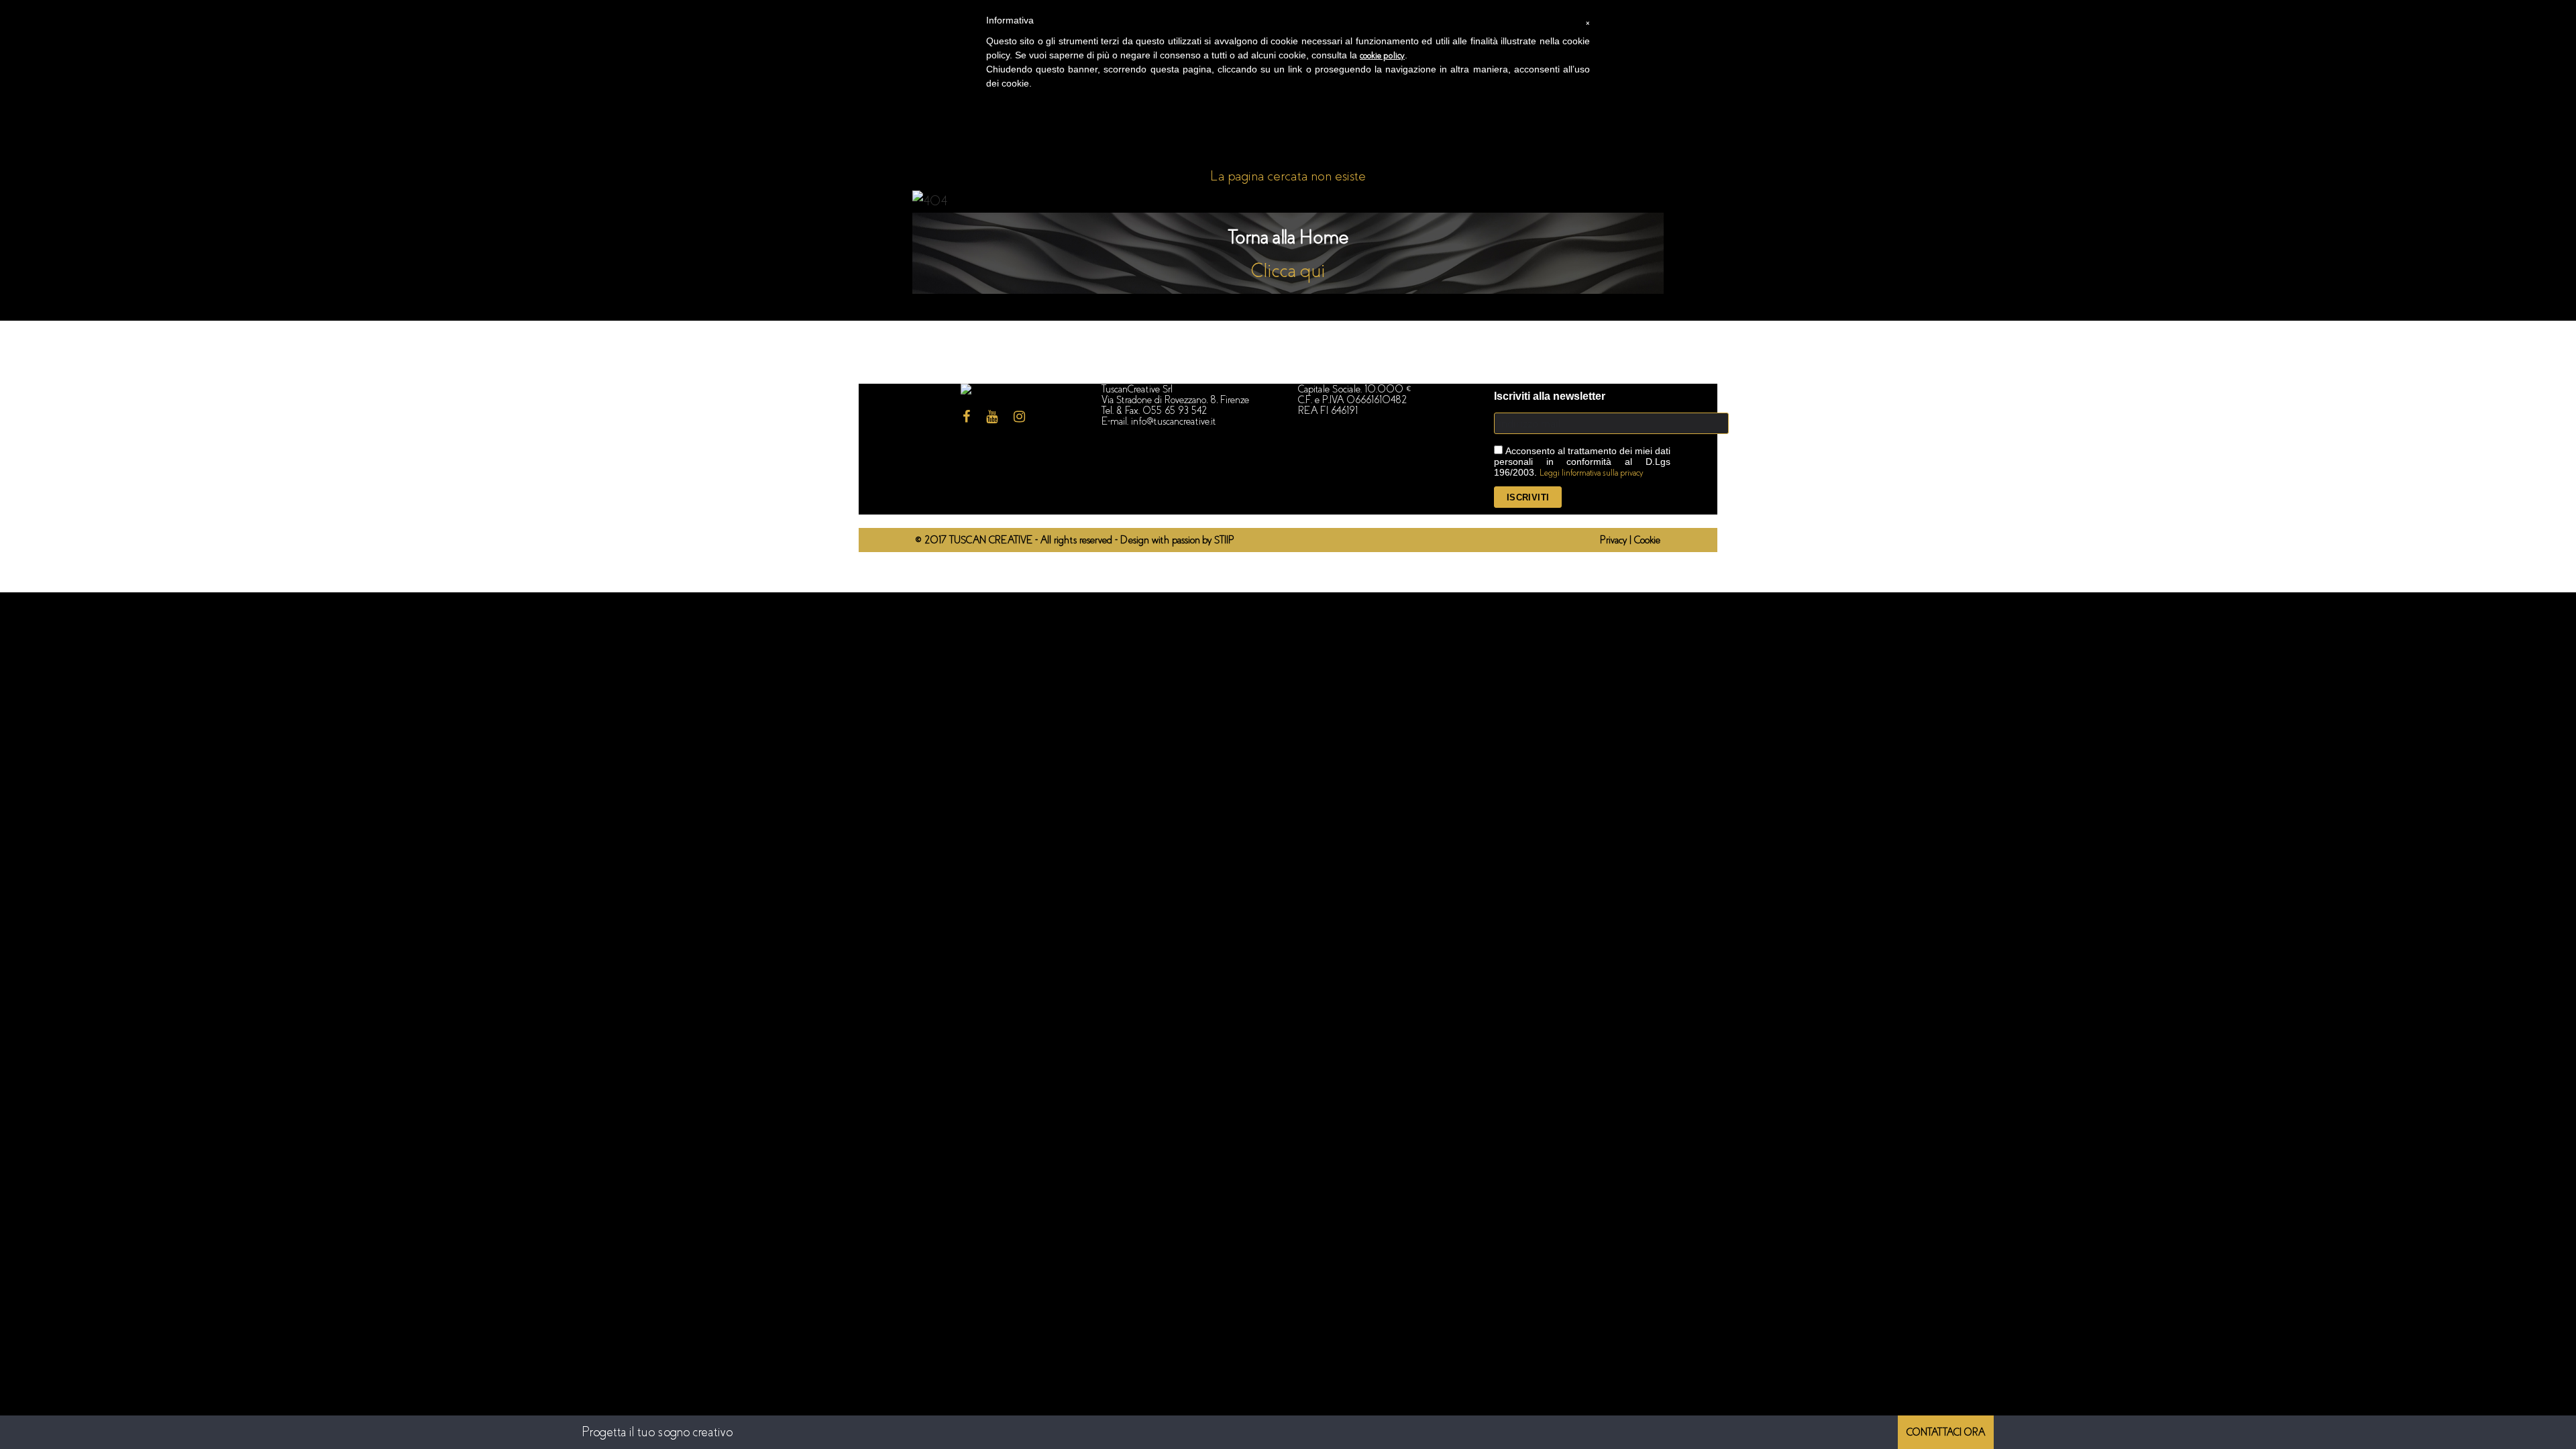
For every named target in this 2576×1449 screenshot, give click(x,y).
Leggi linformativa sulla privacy (1592, 473)
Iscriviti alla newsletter (1550, 396)
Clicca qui (1288, 271)
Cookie (1647, 540)
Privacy (1615, 540)
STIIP (1224, 540)
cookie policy (1382, 55)
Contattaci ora (1946, 1432)
